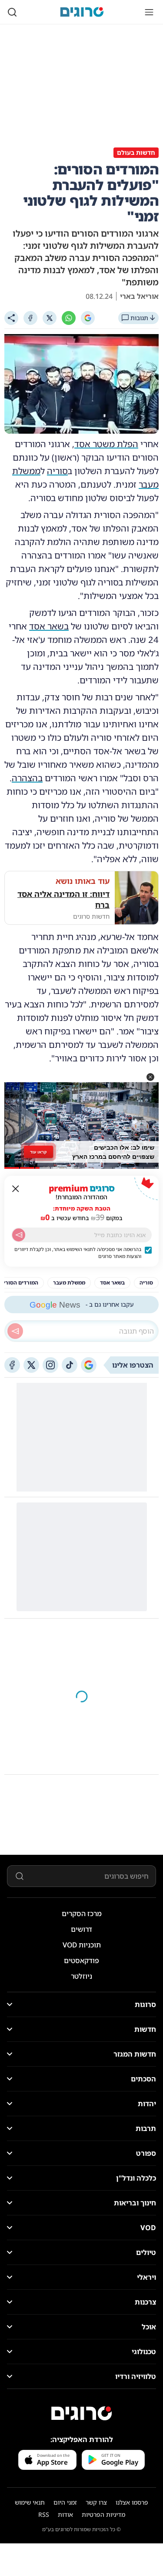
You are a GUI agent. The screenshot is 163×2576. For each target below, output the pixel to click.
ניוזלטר (81, 1976)
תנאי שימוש (30, 2502)
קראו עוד (38, 1151)
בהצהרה (27, 778)
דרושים (81, 1929)
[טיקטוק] (70, 1365)
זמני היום (65, 2502)
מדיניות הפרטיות (103, 2514)
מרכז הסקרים (82, 1914)
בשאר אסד (49, 626)
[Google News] (89, 1365)
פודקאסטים (81, 1960)
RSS (44, 2514)
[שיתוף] (11, 318)
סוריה (57, 471)
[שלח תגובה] (15, 1331)
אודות (65, 2514)
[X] (50, 318)
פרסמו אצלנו (132, 2502)
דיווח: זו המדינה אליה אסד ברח (63, 899)
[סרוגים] (82, 2413)
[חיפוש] (12, 12)
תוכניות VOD (82, 1945)
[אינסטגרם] (50, 1365)
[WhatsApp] (69, 318)
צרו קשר (96, 2502)
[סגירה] (16, 1189)
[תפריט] (149, 12)
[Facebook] (30, 318)
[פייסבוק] (12, 1365)
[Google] (88, 318)
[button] (150, 1077)
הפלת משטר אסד (106, 444)
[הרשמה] (19, 1235)
